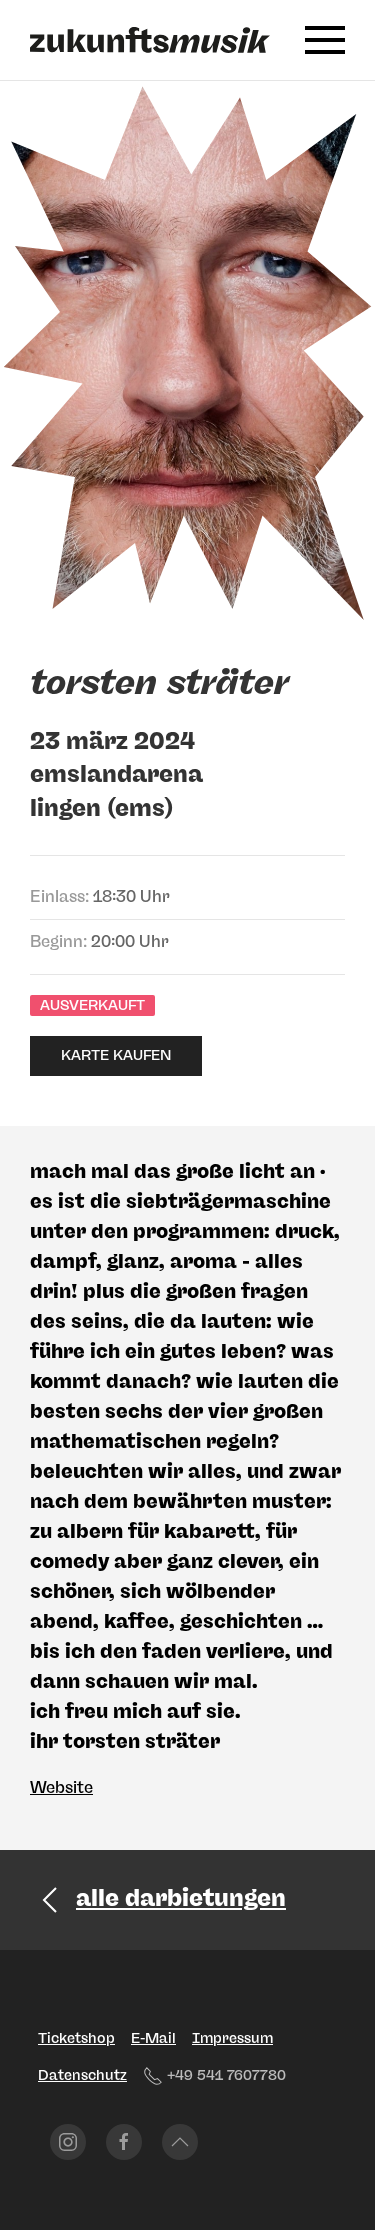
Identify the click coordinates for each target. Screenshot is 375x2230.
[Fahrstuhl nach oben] (180, 2142)
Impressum (232, 2038)
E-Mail (153, 2038)
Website (61, 1787)
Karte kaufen (116, 1055)
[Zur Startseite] (150, 40)
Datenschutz (82, 2075)
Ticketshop (76, 2038)
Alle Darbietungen (181, 1897)
